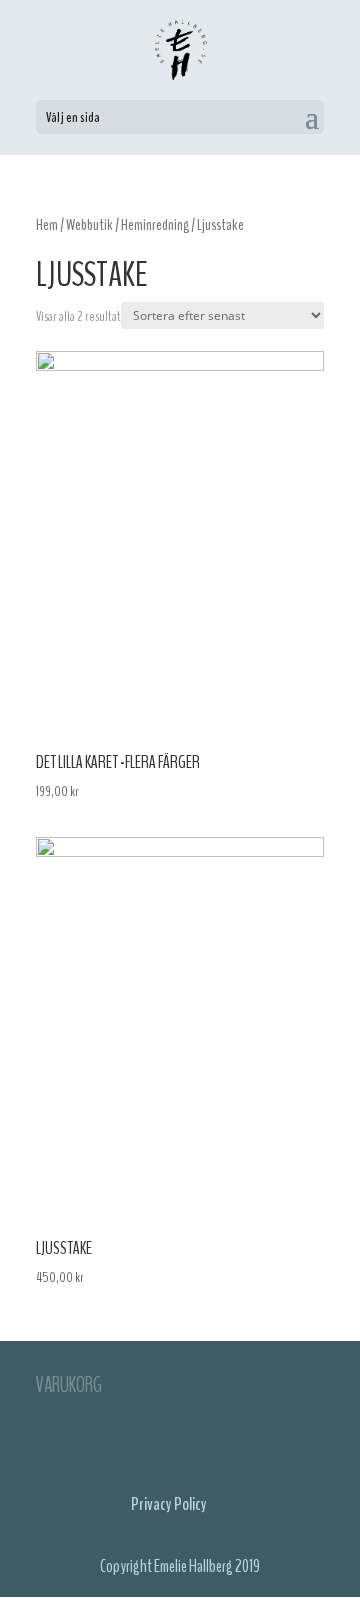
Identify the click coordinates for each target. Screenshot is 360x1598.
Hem (47, 225)
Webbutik (89, 225)
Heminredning (155, 225)
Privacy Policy (169, 1504)
